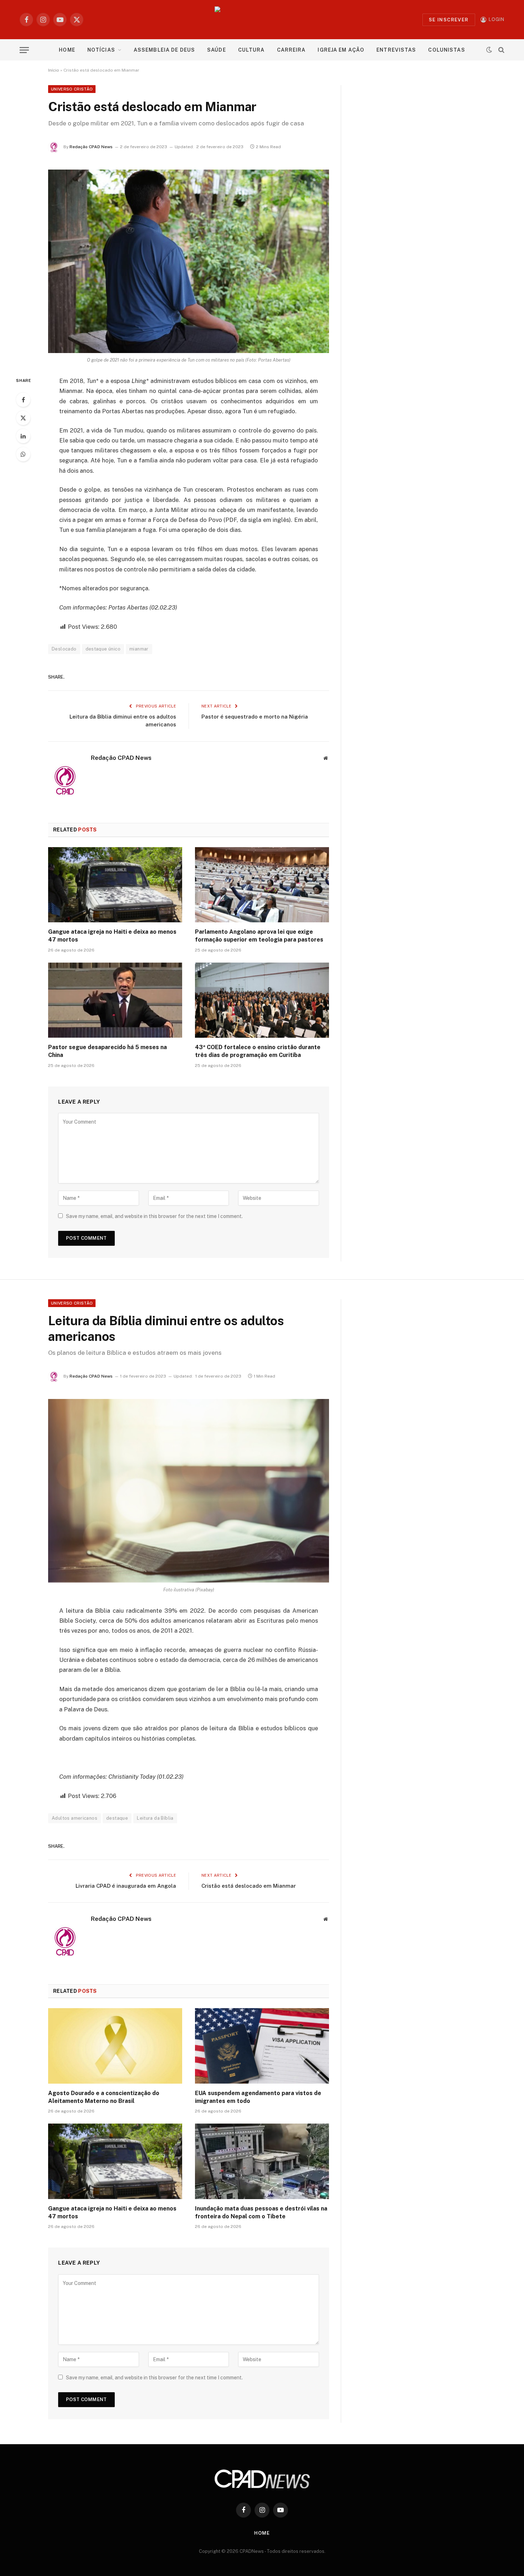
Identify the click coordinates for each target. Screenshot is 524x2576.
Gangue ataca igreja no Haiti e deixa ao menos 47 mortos (112, 936)
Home (67, 50)
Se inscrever (449, 20)
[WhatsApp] (23, 454)
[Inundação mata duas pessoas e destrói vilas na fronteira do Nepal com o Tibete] (262, 2161)
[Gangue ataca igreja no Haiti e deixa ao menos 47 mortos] (115, 885)
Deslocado (64, 649)
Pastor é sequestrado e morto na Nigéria (255, 717)
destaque (117, 1818)
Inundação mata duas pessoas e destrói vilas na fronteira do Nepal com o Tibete (261, 2212)
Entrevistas (396, 50)
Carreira (291, 50)
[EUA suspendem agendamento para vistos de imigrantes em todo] (262, 2046)
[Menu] (24, 50)
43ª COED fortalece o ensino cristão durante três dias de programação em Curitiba (258, 1051)
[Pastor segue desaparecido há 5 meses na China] (115, 1000)
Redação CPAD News (91, 147)
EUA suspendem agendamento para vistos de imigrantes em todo (258, 2097)
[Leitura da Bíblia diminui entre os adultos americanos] (189, 1491)
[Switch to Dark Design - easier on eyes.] (489, 50)
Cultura (251, 50)
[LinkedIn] (23, 436)
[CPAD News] (262, 20)
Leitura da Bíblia (155, 1818)
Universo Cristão (72, 89)
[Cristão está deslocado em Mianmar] (189, 261)
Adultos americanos (75, 1818)
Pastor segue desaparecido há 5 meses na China (107, 1051)
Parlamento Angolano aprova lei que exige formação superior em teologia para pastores (259, 936)
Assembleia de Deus (164, 50)
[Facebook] (23, 400)
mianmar (139, 649)
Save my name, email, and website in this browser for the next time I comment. (154, 1216)
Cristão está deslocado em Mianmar (249, 1886)
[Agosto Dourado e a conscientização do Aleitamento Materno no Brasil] (115, 2046)
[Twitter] (23, 418)
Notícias (101, 50)
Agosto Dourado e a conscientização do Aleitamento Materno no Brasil (104, 2097)
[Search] (501, 50)
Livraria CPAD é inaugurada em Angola (126, 1886)
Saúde (217, 50)
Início (54, 70)
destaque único (103, 649)
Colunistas (446, 50)
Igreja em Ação (341, 50)
